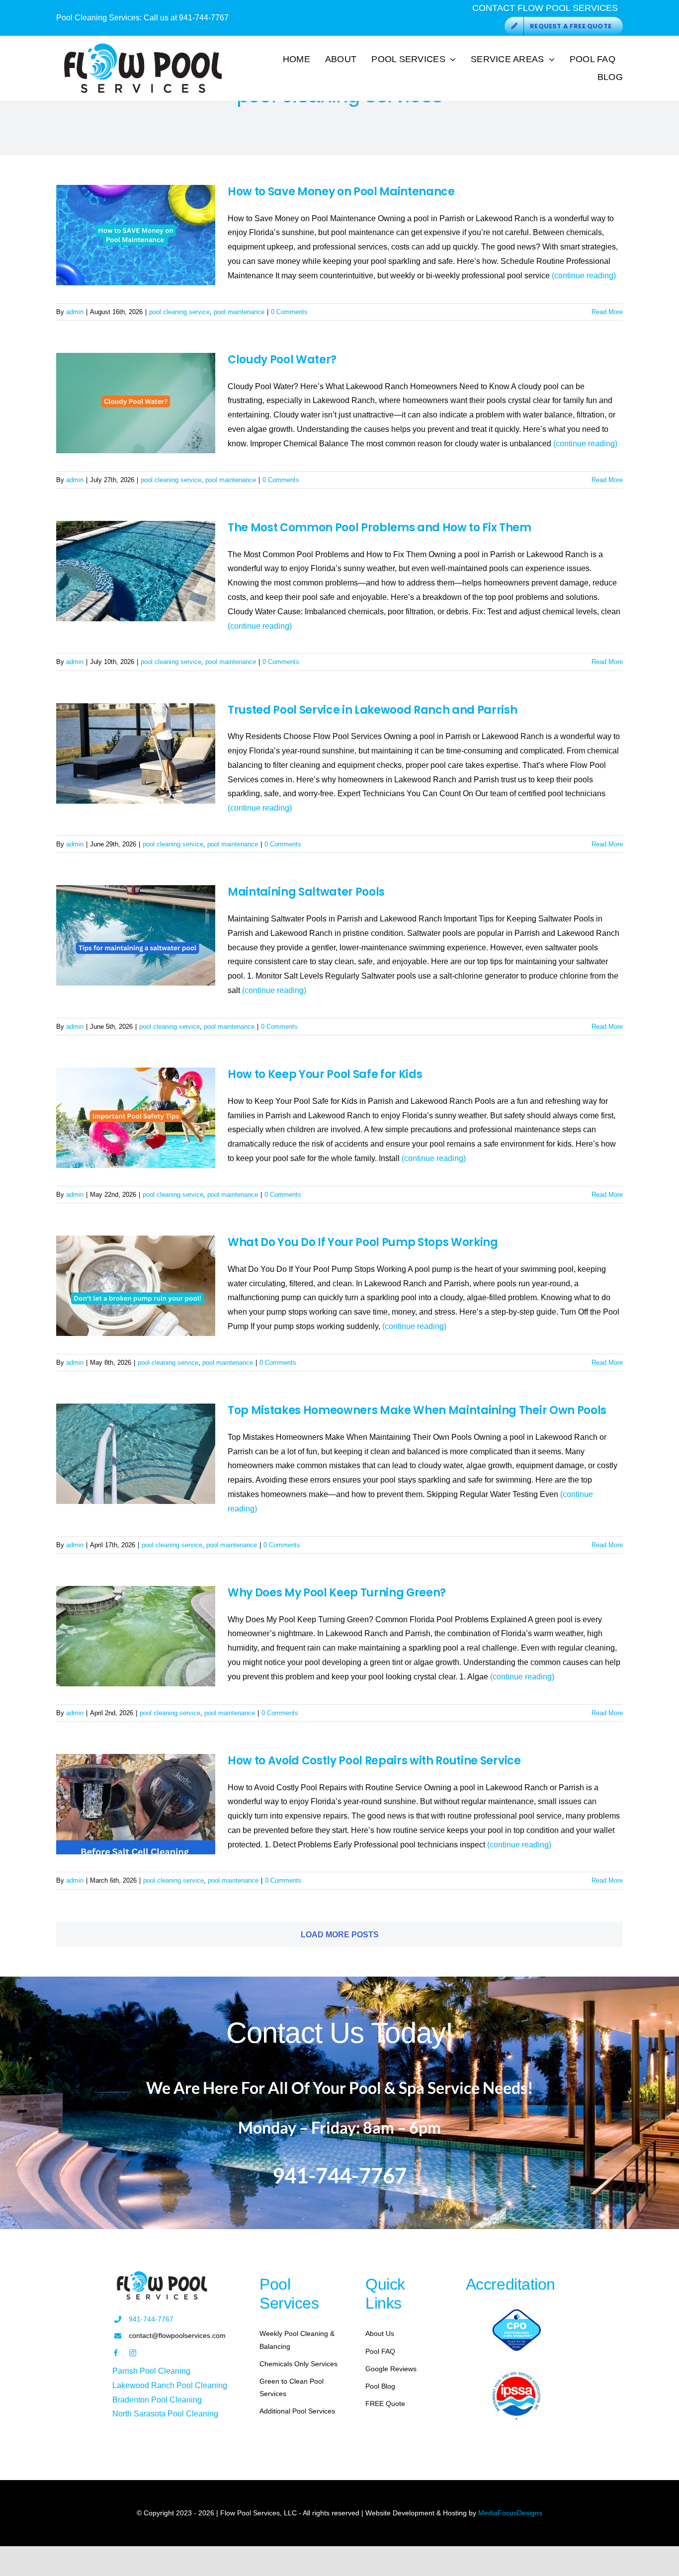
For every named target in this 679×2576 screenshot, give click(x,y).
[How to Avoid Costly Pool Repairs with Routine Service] (136, 1804)
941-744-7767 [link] (151, 2319)
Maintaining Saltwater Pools (306, 892)
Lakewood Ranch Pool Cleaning (170, 2385)
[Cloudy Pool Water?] (136, 403)
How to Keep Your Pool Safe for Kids (325, 1074)
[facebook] (116, 2353)
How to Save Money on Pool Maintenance (341, 192)
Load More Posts (340, 1935)
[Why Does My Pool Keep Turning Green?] (136, 1636)
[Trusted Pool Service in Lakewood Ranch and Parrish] (136, 753)
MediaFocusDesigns (510, 2513)
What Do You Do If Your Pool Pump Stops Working (363, 1242)
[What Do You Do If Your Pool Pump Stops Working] (136, 1286)
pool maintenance (239, 312)
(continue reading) (584, 276)
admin (75, 312)
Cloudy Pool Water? (282, 360)
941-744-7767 (204, 18)
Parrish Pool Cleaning (151, 2371)
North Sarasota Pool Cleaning (165, 2414)
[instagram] (133, 2353)
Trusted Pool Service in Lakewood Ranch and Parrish (373, 710)
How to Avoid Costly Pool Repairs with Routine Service (374, 1761)
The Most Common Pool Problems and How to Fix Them (380, 528)
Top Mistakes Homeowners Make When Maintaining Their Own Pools (417, 1410)
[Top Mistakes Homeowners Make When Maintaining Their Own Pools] (136, 1454)
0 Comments (289, 312)
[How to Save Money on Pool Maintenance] (136, 235)
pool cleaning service (179, 312)
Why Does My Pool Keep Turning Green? (337, 1593)
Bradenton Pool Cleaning (157, 2400)
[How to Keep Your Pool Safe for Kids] (136, 1118)
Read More (607, 312)
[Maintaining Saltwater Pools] (136, 935)
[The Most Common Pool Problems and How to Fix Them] (136, 571)
